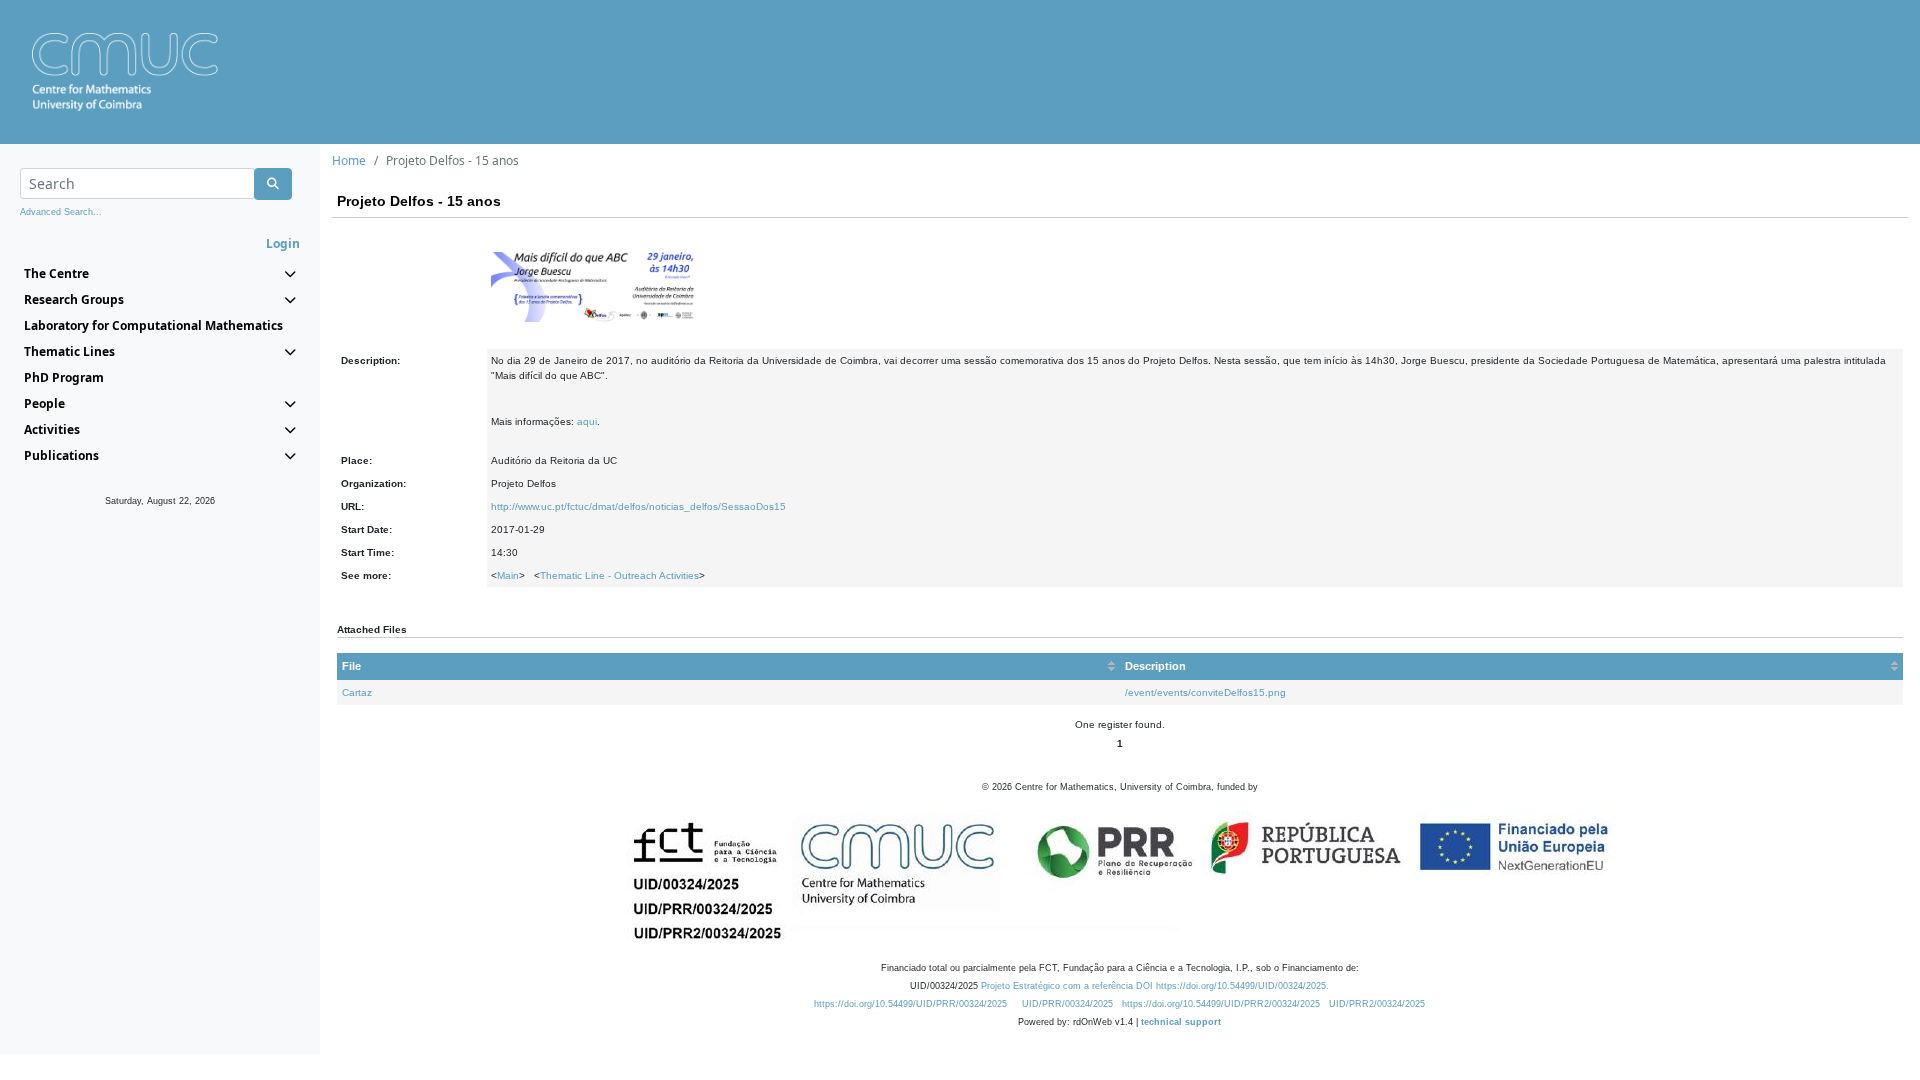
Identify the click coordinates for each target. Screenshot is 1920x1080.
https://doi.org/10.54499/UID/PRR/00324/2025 (910, 1004)
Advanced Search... (61, 212)
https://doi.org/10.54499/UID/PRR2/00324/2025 (1221, 1004)
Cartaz (357, 692)
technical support (1181, 1022)
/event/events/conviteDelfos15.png (1205, 692)
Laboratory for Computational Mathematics (153, 325)
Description (1155, 666)
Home (349, 160)
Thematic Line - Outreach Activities (619, 575)
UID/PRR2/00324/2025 (1377, 1004)
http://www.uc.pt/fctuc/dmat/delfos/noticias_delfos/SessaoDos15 (638, 506)
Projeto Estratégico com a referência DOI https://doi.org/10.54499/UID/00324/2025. (1155, 986)
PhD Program (64, 377)
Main (508, 575)
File (351, 666)
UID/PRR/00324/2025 (1067, 1004)
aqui (587, 421)
